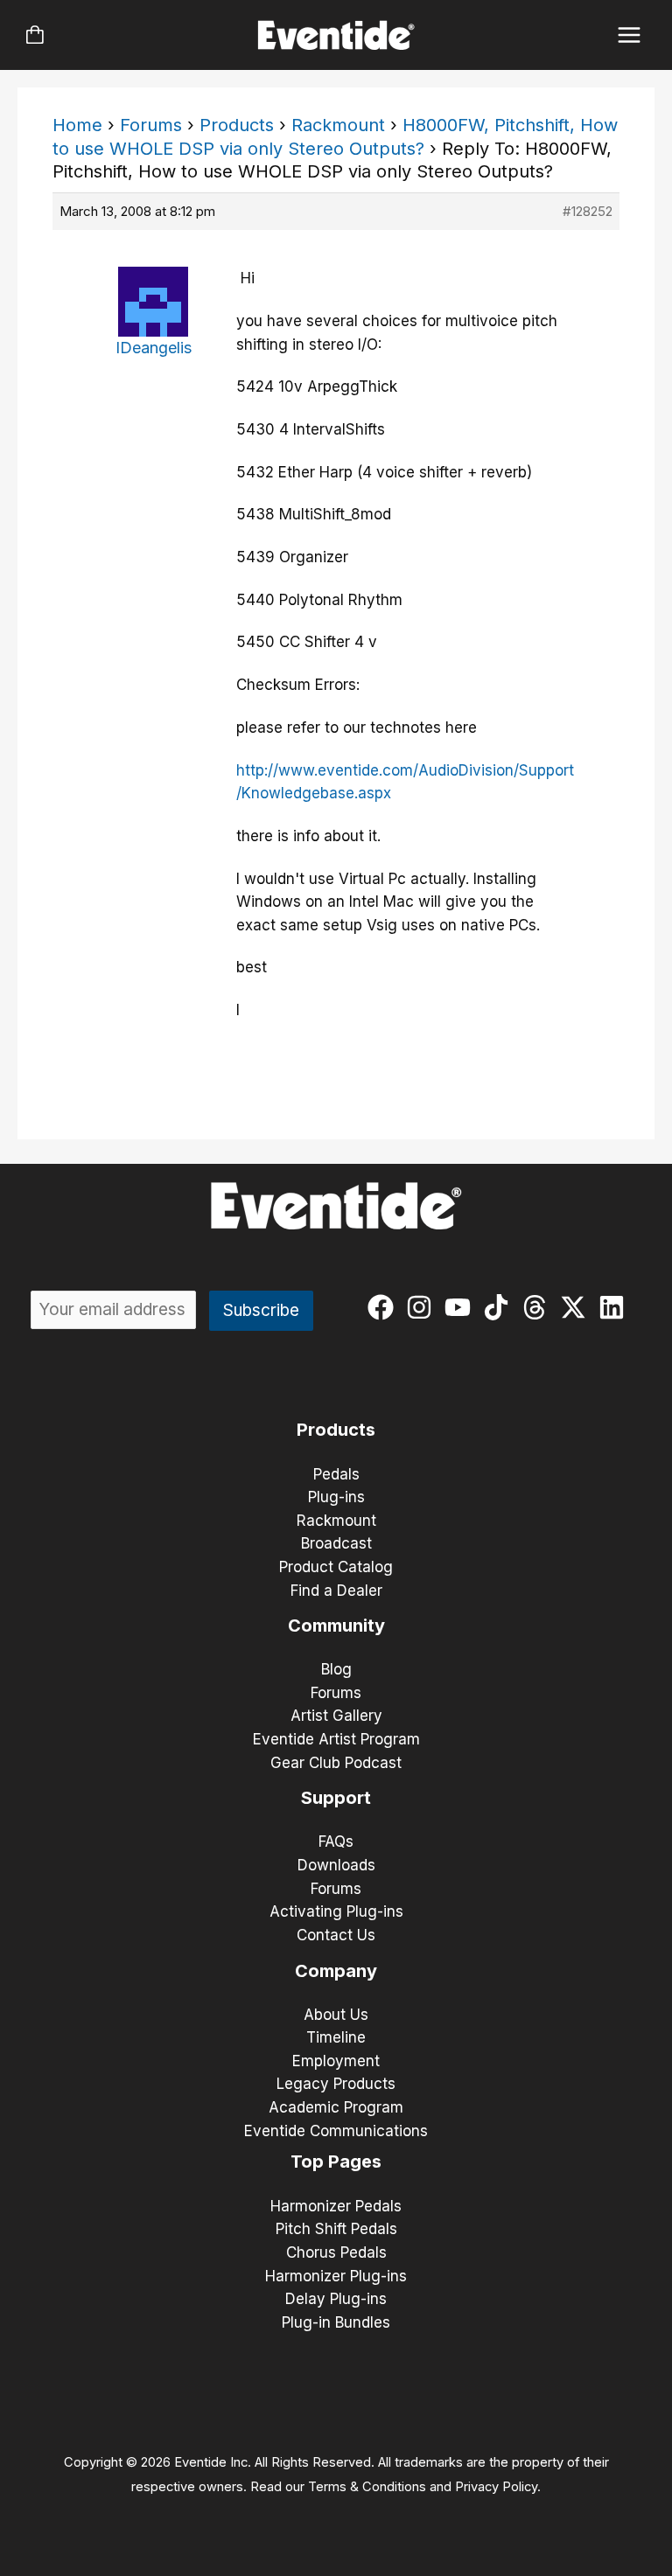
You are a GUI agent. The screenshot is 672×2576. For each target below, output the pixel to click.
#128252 (588, 211)
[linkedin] (616, 1307)
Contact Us (336, 1935)
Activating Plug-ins (336, 1911)
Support (336, 1798)
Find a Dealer (336, 1591)
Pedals (336, 1474)
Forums (151, 125)
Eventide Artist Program (336, 1739)
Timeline (336, 2037)
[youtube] (462, 1307)
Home (77, 125)
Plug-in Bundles (336, 2322)
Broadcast (336, 1543)
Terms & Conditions (367, 2487)
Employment (336, 2061)
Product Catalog (336, 1567)
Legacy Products (336, 2084)
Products (237, 125)
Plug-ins (336, 1497)
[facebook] (385, 1307)
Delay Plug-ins (336, 2299)
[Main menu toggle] (630, 35)
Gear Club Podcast (336, 1763)
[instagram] (423, 1307)
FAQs (336, 1841)
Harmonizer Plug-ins (336, 2276)
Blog (336, 1669)
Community (336, 1626)
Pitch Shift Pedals (336, 2229)
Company (336, 1971)
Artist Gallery (336, 1716)
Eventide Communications (336, 2131)
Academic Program (336, 2107)
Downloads (336, 1865)
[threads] (539, 1307)
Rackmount (338, 125)
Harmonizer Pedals (336, 2206)
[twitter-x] (577, 1307)
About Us (336, 2015)
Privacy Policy (496, 2487)
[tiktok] (500, 1307)
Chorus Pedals (336, 2252)
